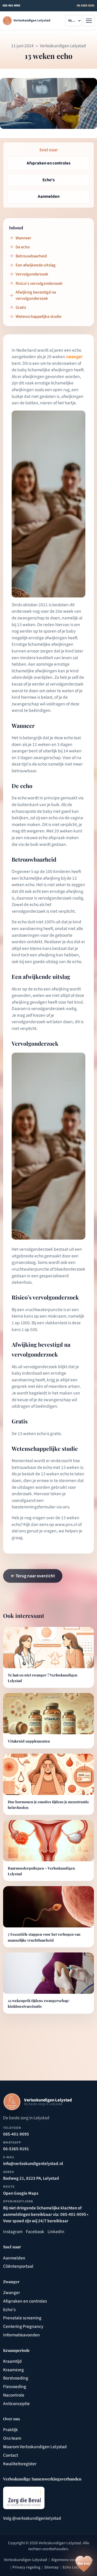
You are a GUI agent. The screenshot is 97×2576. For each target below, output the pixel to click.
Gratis (21, 308)
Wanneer (23, 238)
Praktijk (10, 2430)
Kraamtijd (12, 2361)
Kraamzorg (13, 2370)
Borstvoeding (16, 2378)
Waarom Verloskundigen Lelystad (35, 2447)
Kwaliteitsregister (20, 2464)
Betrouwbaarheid (31, 256)
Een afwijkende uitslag (35, 265)
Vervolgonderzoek (32, 274)
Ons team (12, 2438)
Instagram (13, 2232)
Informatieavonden (21, 2335)
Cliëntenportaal (18, 2266)
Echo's (9, 2310)
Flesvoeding (15, 2387)
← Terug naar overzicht (33, 1576)
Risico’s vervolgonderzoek (39, 283)
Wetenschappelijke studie (38, 317)
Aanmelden (14, 2258)
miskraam (57, 1316)
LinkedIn (56, 2232)
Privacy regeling (26, 2567)
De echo (23, 247)
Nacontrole (14, 2395)
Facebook (35, 2232)
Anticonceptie (16, 2404)
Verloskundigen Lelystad (25, 2560)
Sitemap (51, 2567)
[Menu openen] (89, 21)
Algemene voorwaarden (72, 2560)
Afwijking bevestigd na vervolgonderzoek (36, 295)
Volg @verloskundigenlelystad (32, 2518)
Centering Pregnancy (23, 2326)
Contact (11, 2455)
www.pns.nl (66, 1525)
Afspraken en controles (25, 2301)
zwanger (74, 357)
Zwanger (12, 2293)
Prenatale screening (22, 2318)
